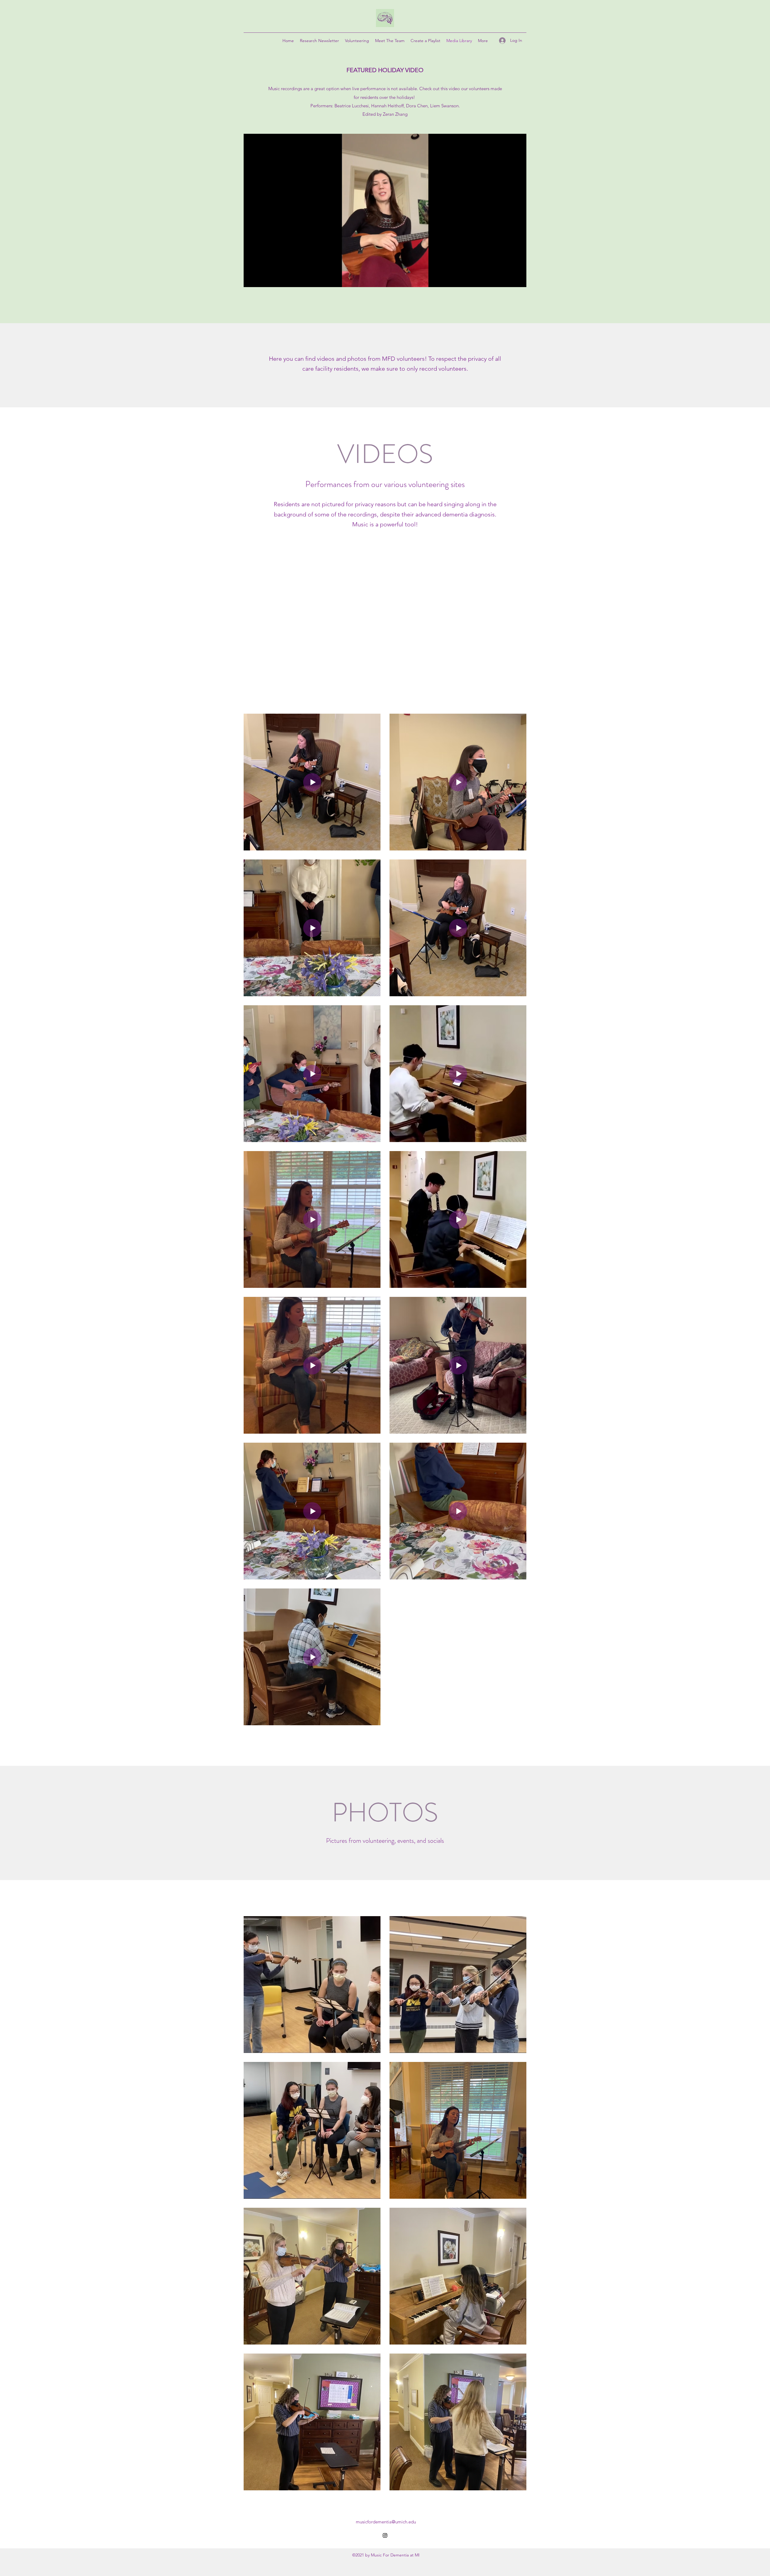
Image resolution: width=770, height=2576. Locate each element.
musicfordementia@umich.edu (386, 2522)
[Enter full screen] (518, 279)
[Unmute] (262, 279)
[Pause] (251, 279)
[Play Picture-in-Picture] (508, 279)
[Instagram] (385, 2535)
